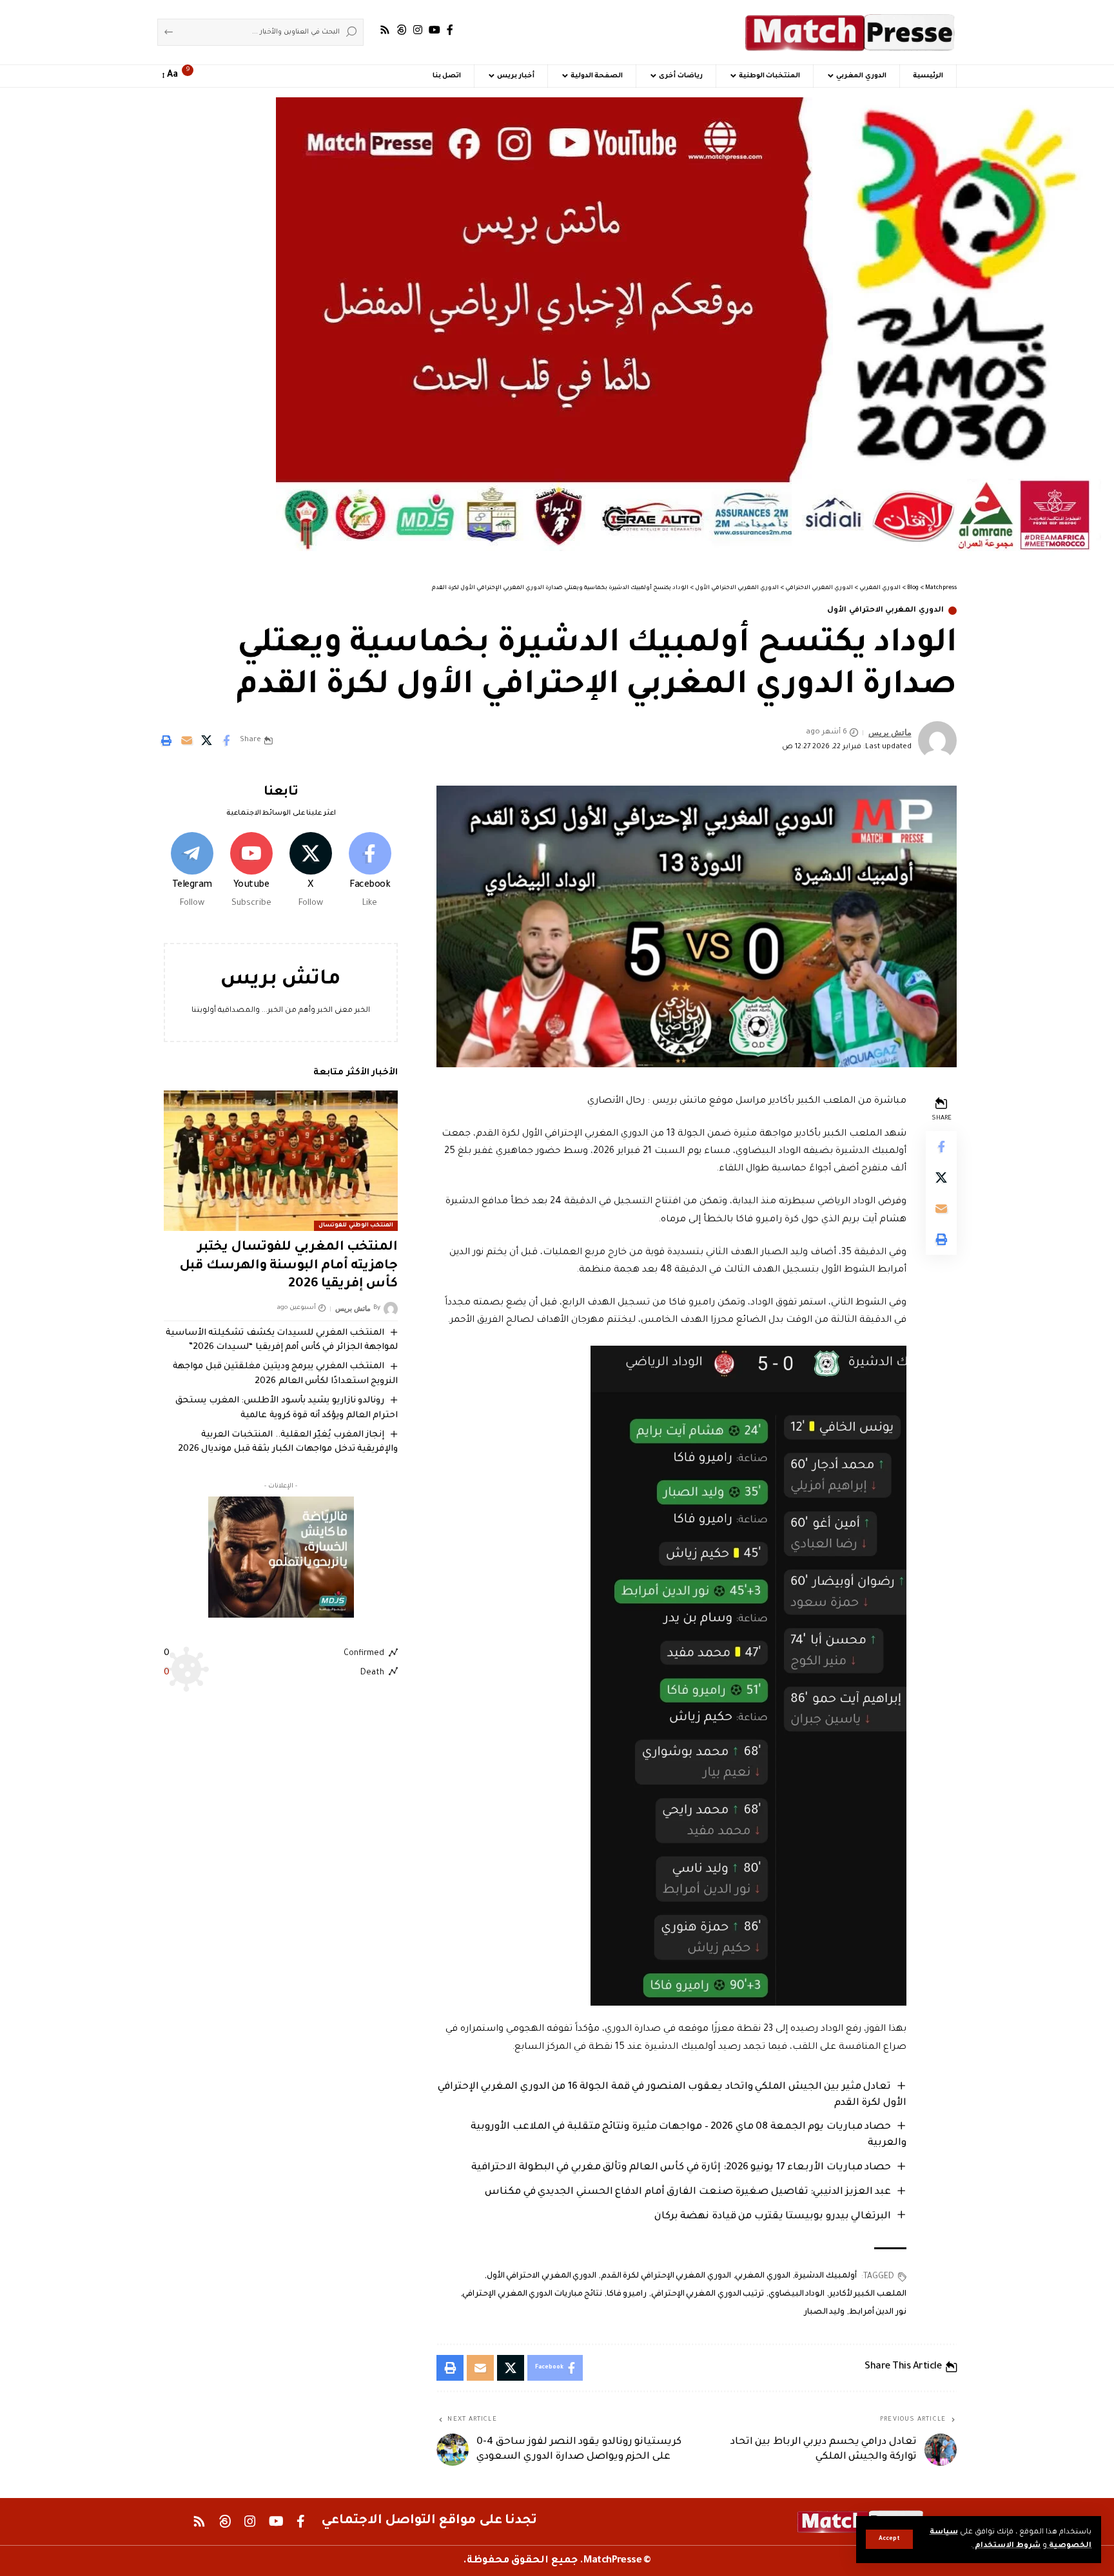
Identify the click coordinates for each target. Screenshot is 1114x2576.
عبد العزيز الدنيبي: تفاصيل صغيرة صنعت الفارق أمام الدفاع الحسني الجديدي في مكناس (688, 2192)
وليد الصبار (825, 2312)
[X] (310, 872)
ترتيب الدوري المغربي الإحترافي (708, 2294)
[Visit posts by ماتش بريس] (937, 741)
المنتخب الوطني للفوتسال (356, 1226)
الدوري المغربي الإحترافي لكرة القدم (666, 2276)
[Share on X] (206, 741)
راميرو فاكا (627, 2294)
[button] (889, 2539)
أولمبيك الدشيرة (826, 2276)
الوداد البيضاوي (796, 2294)
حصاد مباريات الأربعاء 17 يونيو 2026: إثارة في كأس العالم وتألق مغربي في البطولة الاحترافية (681, 2168)
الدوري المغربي (763, 2276)
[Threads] (402, 30)
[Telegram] (192, 872)
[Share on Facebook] (226, 741)
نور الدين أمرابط (878, 2312)
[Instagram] (418, 30)
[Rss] (385, 30)
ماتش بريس (890, 732)
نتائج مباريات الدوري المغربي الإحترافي (532, 2294)
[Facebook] (450, 30)
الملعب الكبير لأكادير (868, 2294)
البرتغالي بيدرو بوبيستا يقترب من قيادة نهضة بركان (773, 2217)
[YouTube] (435, 30)
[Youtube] (251, 872)
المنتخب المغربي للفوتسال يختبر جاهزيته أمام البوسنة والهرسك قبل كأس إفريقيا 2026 (288, 1266)
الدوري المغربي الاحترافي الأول (885, 611)
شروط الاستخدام (1007, 2546)
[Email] (186, 741)
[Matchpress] (850, 32)
